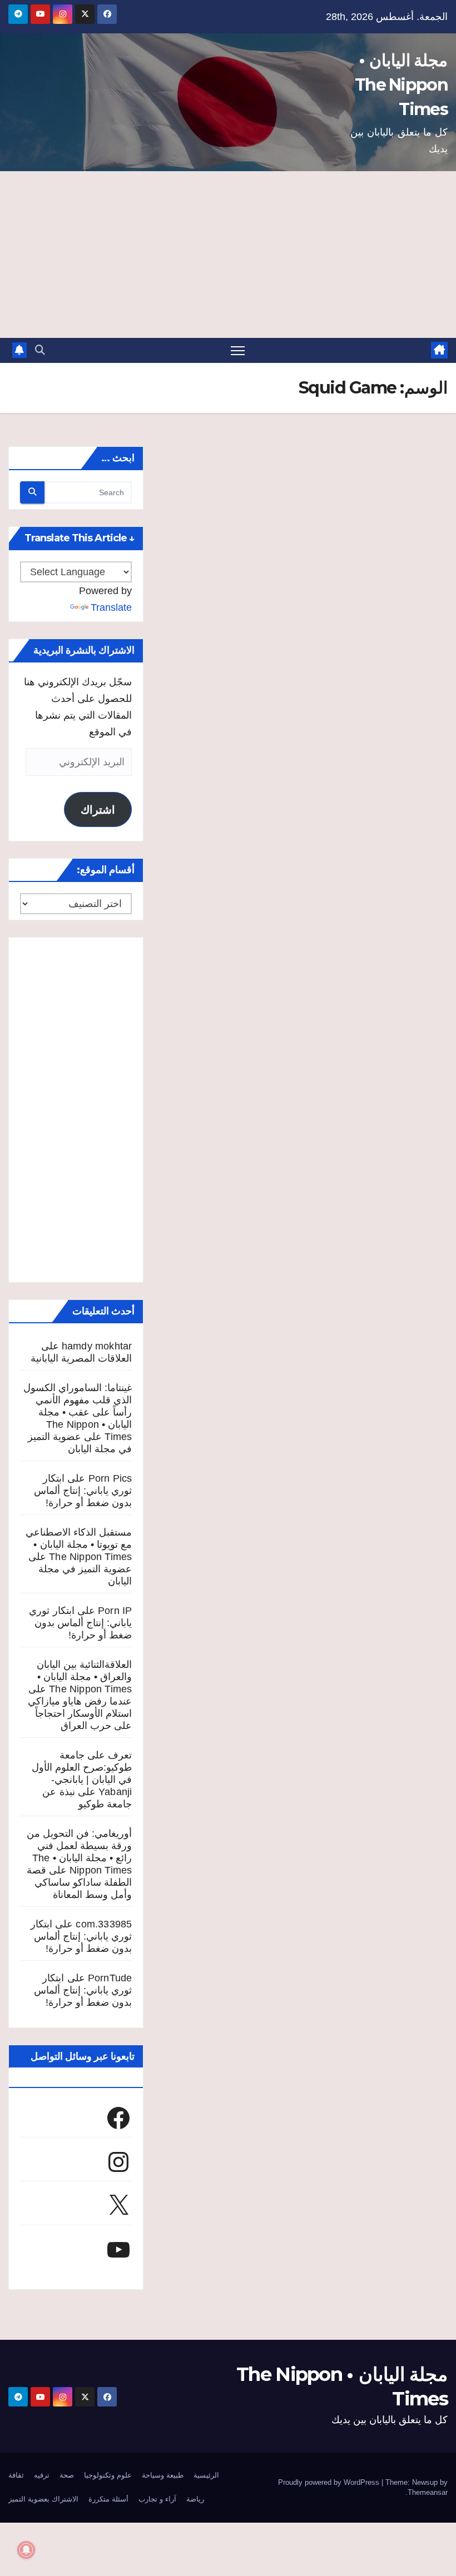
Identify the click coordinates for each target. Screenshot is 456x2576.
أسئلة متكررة (108, 2499)
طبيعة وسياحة (163, 2475)
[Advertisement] (228, 255)
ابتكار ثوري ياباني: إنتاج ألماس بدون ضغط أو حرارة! (83, 1491)
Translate (111, 607)
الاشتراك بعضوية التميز (43, 2499)
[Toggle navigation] (238, 350)
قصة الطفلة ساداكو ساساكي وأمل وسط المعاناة (80, 1882)
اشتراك (98, 810)
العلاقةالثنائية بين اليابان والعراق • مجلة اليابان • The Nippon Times (84, 1677)
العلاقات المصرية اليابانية (81, 1358)
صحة (67, 2475)
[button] (40, 350)
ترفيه (42, 2475)
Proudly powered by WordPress (330, 2482)
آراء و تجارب (157, 2499)
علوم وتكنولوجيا (108, 2475)
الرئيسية (206, 2475)
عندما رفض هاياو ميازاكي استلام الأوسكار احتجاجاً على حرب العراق (80, 1713)
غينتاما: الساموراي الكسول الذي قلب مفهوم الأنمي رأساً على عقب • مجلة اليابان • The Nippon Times (78, 1412)
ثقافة (16, 2475)
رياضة (195, 2499)
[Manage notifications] (26, 2550)
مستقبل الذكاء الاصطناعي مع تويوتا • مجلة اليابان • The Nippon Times (79, 1544)
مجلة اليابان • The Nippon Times (401, 85)
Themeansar (428, 2492)
